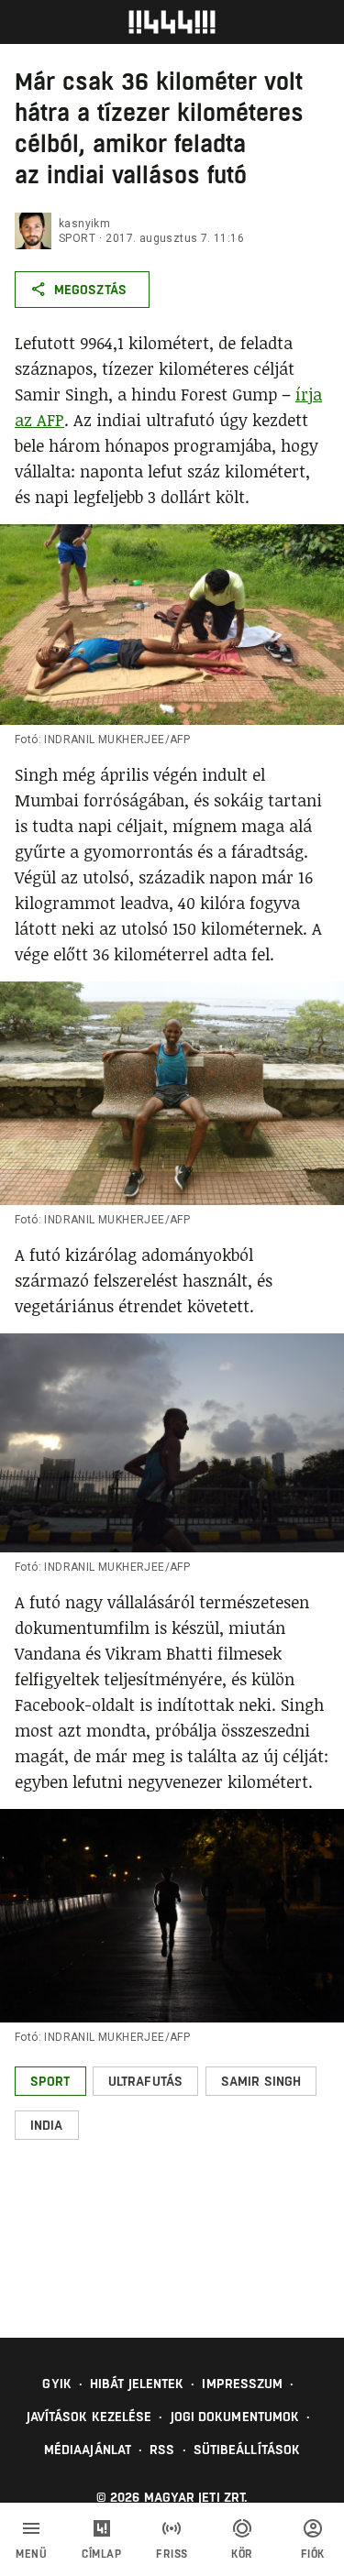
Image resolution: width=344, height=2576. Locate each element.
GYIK (56, 2384)
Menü (31, 2554)
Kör (242, 2554)
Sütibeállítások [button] (247, 2450)
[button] (50, 2081)
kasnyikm (84, 224)
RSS (162, 2450)
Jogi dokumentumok (235, 2417)
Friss (172, 2554)
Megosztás (90, 290)
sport (77, 238)
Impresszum (242, 2384)
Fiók (313, 2554)
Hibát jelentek (137, 2384)
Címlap (101, 2554)
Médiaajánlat (88, 2450)
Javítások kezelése (89, 2417)
